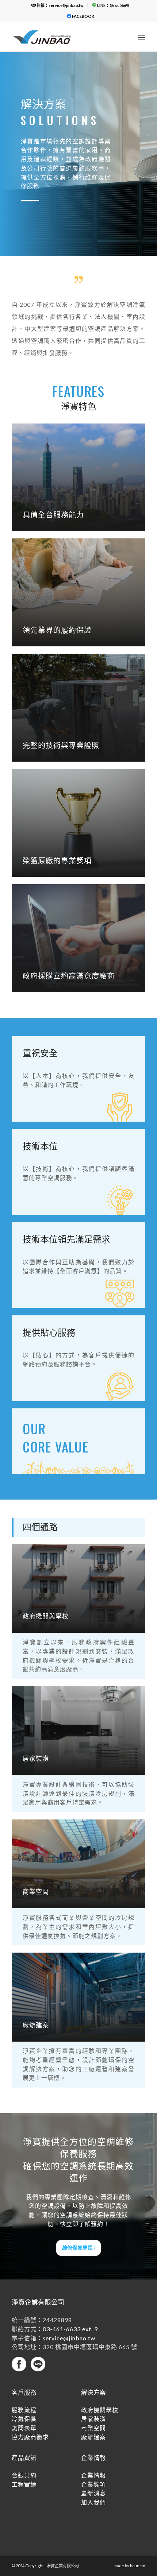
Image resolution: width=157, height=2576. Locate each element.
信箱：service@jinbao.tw (60, 5)
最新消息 (93, 2493)
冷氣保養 (24, 2419)
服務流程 (24, 2410)
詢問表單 (24, 2428)
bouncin (138, 2566)
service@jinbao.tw (69, 2338)
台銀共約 (24, 2475)
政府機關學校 (100, 2410)
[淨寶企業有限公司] (65, 37)
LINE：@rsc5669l (113, 5)
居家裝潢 (93, 2419)
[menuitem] (58, 5)
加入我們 (93, 2502)
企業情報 (93, 2475)
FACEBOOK (83, 16)
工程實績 (24, 2484)
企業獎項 (93, 2484)
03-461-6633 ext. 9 (70, 2329)
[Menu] (141, 37)
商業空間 (93, 2428)
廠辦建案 (93, 2437)
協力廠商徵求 (30, 2437)
